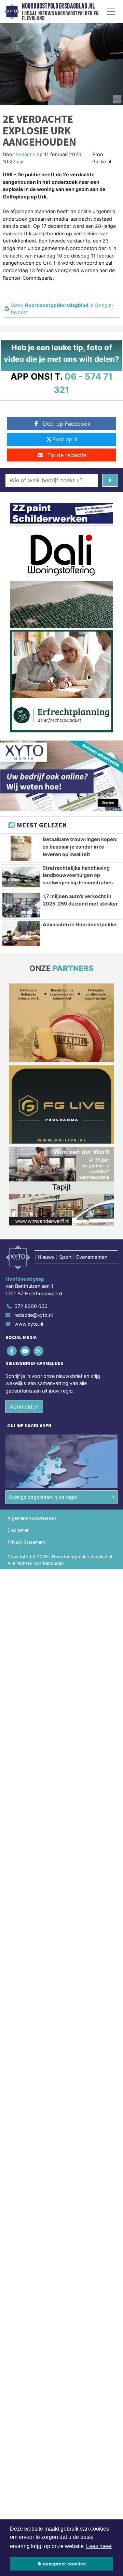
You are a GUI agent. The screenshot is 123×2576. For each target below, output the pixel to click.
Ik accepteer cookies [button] (62, 2564)
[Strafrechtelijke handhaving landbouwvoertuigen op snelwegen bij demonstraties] (21, 877)
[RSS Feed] (39, 1351)
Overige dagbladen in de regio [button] (43, 1497)
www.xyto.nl (29, 1324)
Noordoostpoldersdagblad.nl (58, 6)
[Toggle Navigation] (111, 12)
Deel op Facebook (67, 424)
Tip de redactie (67, 455)
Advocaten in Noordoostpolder (80, 924)
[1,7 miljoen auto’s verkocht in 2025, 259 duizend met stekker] (21, 905)
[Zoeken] (110, 480)
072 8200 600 (31, 1306)
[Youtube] (25, 1351)
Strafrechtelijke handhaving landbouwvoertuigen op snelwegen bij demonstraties (78, 875)
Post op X (65, 439)
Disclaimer (18, 1530)
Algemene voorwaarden (32, 1518)
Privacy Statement (26, 1542)
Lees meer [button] (99, 2546)
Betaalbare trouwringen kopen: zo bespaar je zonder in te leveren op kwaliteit (80, 847)
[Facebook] (12, 1351)
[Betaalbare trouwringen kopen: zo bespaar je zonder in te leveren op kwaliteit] (21, 848)
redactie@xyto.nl (33, 1315)
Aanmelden (24, 1407)
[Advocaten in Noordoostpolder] (21, 933)
